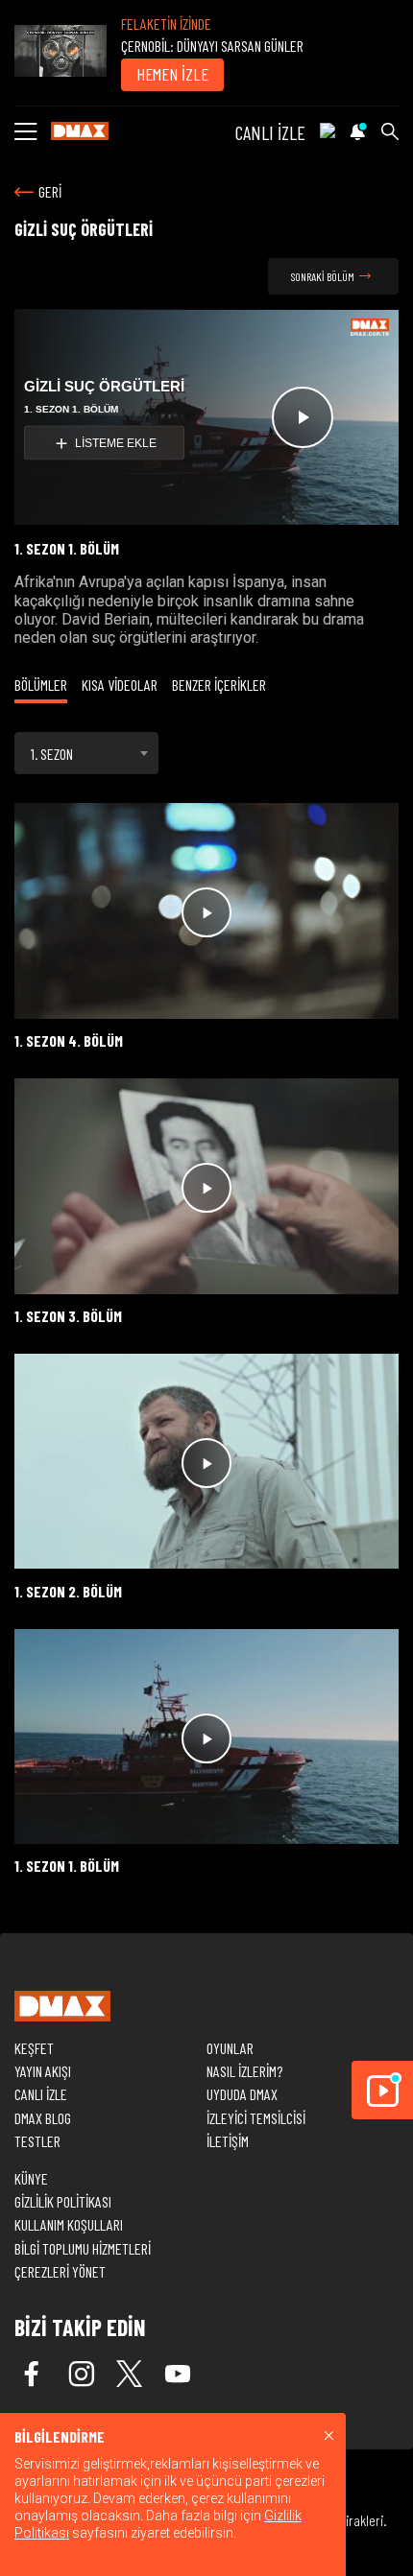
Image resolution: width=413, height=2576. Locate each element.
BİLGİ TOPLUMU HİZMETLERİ (83, 2248)
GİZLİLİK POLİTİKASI (63, 2201)
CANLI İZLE (270, 132)
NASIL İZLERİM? (244, 2071)
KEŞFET (34, 2048)
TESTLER (37, 2141)
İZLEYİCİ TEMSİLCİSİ (256, 2118)
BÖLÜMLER (41, 685)
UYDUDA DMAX (242, 2094)
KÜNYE (31, 2178)
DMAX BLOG (43, 2118)
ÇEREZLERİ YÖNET (60, 2271)
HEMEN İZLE (172, 74)
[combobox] (86, 753)
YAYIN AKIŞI (43, 2071)
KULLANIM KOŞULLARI (69, 2224)
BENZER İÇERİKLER (219, 685)
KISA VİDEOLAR (120, 685)
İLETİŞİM (228, 2141)
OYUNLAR (230, 2048)
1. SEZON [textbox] (52, 754)
